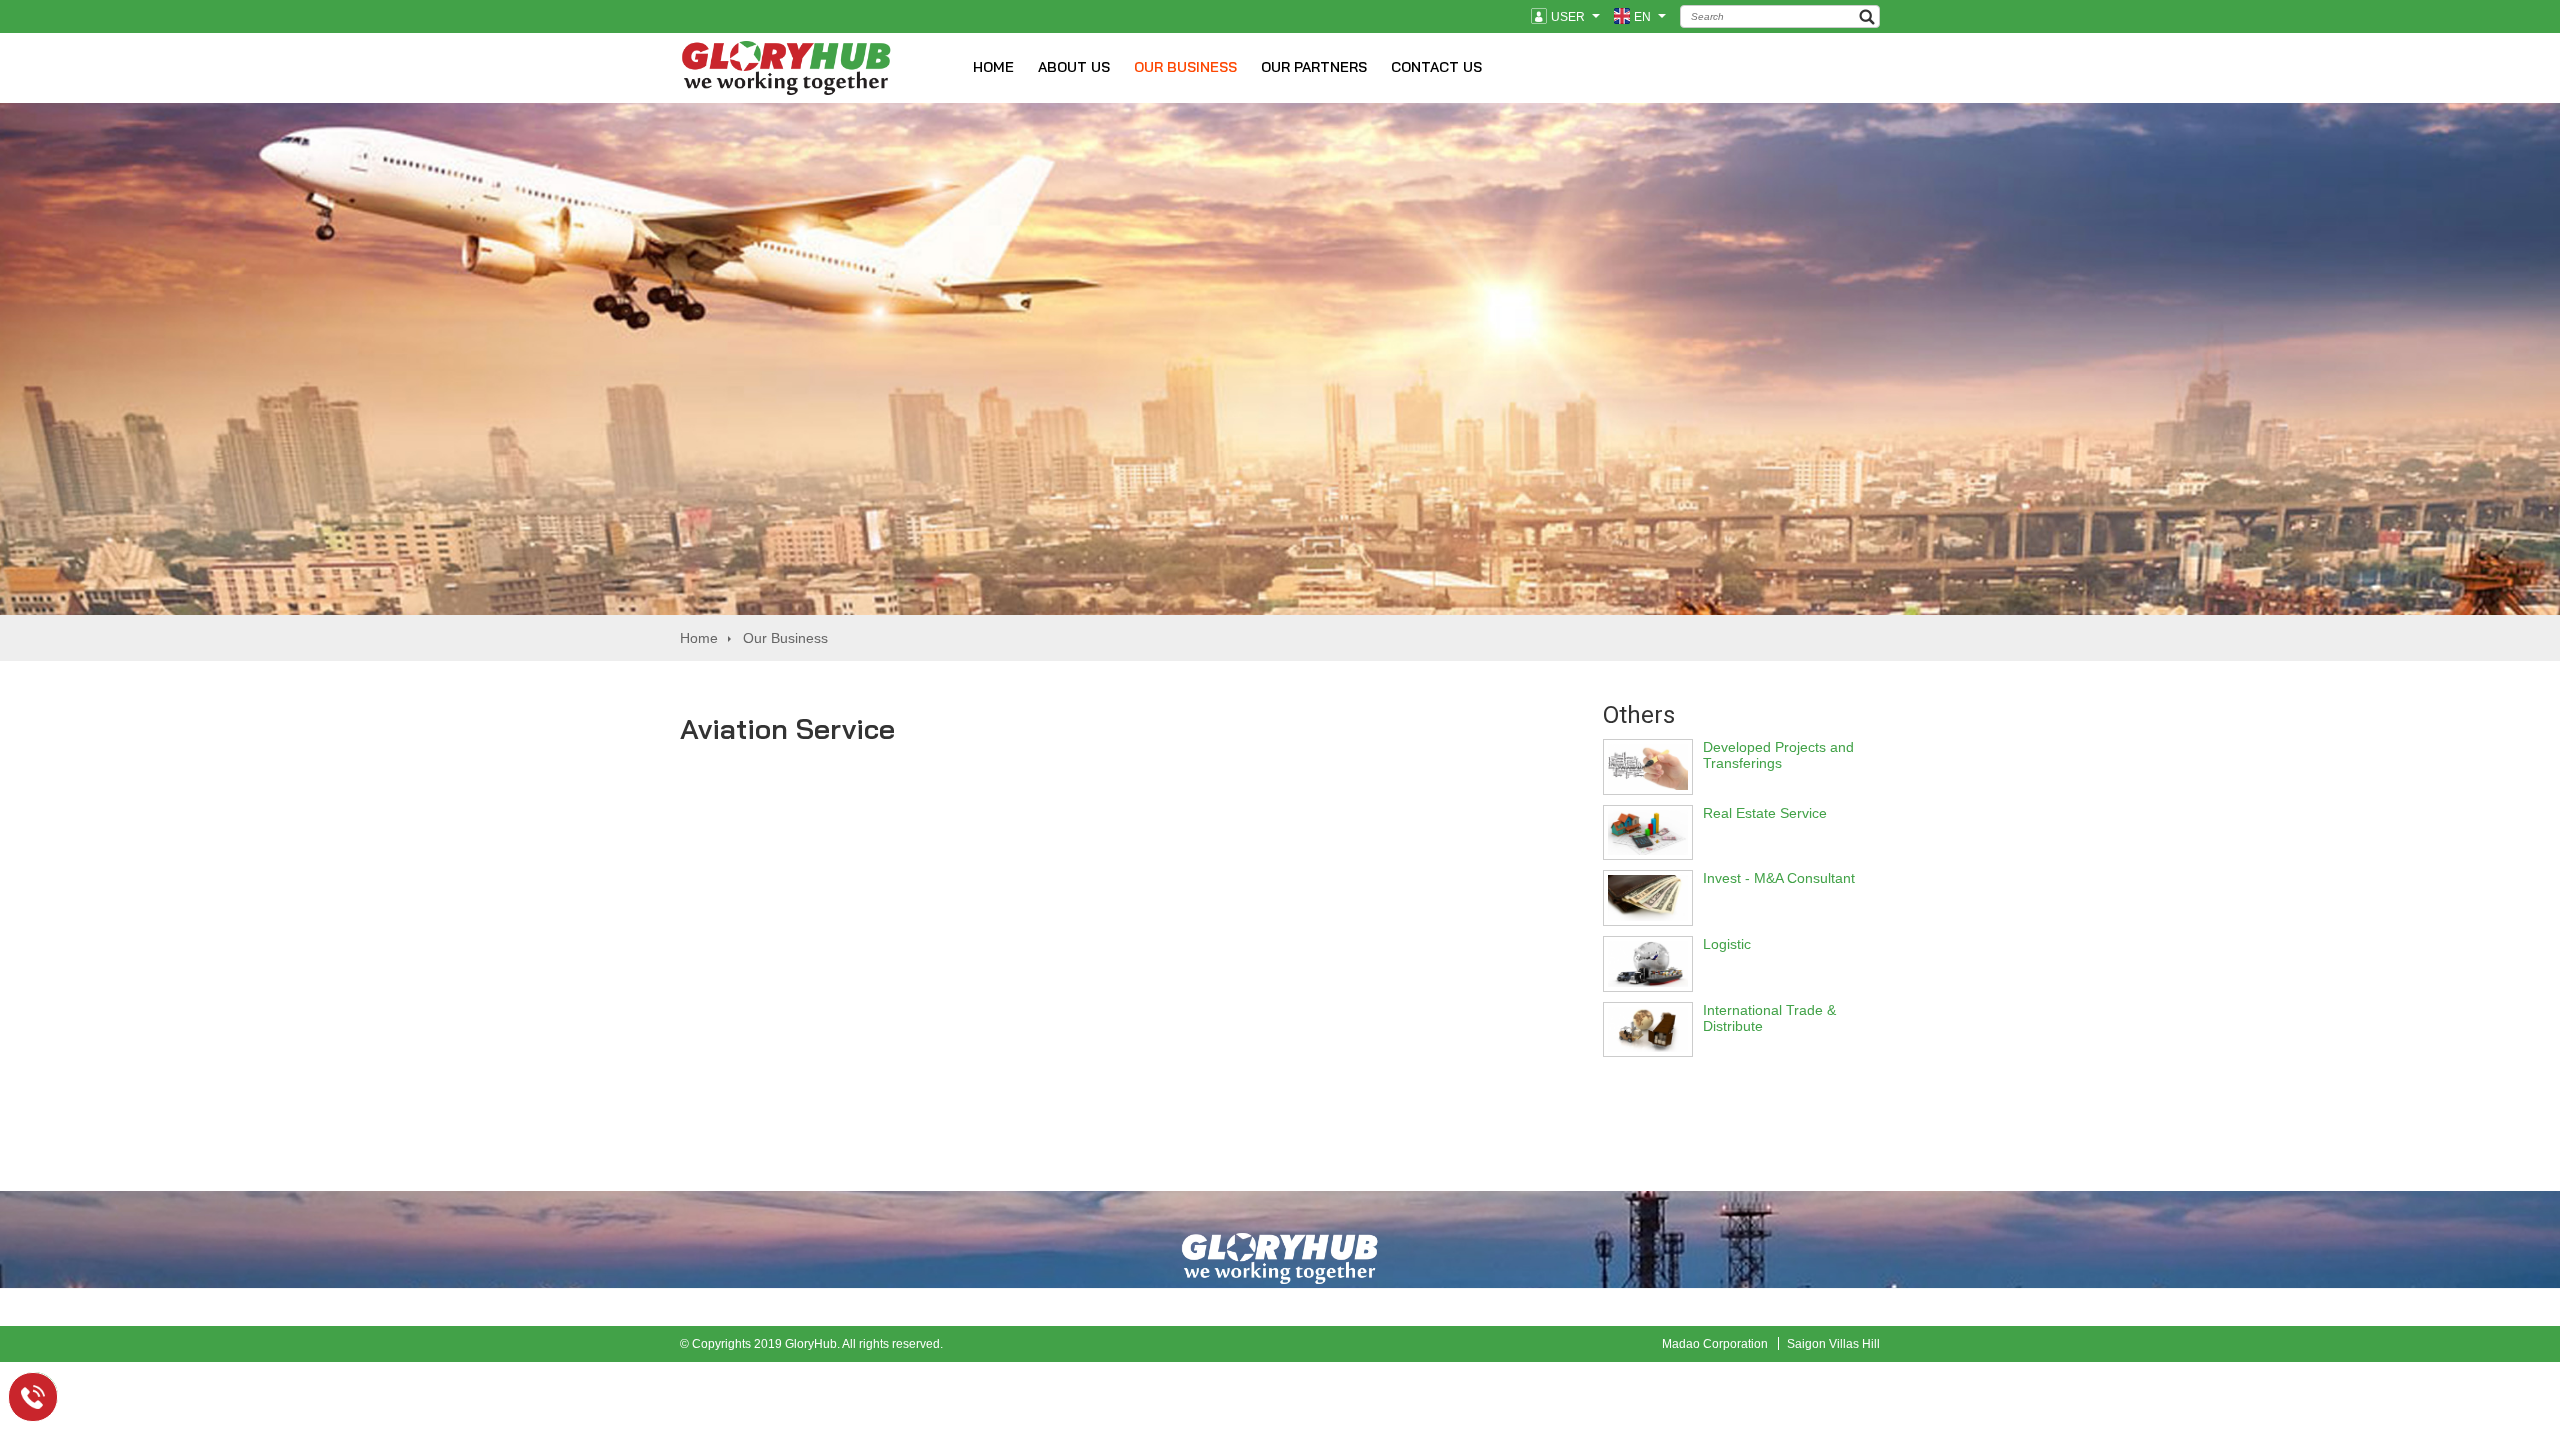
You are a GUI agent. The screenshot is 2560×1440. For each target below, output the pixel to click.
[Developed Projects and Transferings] (1648, 785)
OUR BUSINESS (1185, 67)
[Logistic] (1648, 982)
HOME (993, 67)
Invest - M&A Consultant (1779, 878)
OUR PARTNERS (1314, 67)
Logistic (1727, 944)
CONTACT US (1436, 67)
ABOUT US (1074, 67)
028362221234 (46, 1394)
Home (699, 638)
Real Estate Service (1765, 813)
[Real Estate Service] (1648, 850)
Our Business (785, 638)
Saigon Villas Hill (1833, 1343)
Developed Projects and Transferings (1778, 755)
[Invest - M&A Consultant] (1648, 916)
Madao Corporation (1715, 1343)
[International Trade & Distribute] (1648, 1047)
